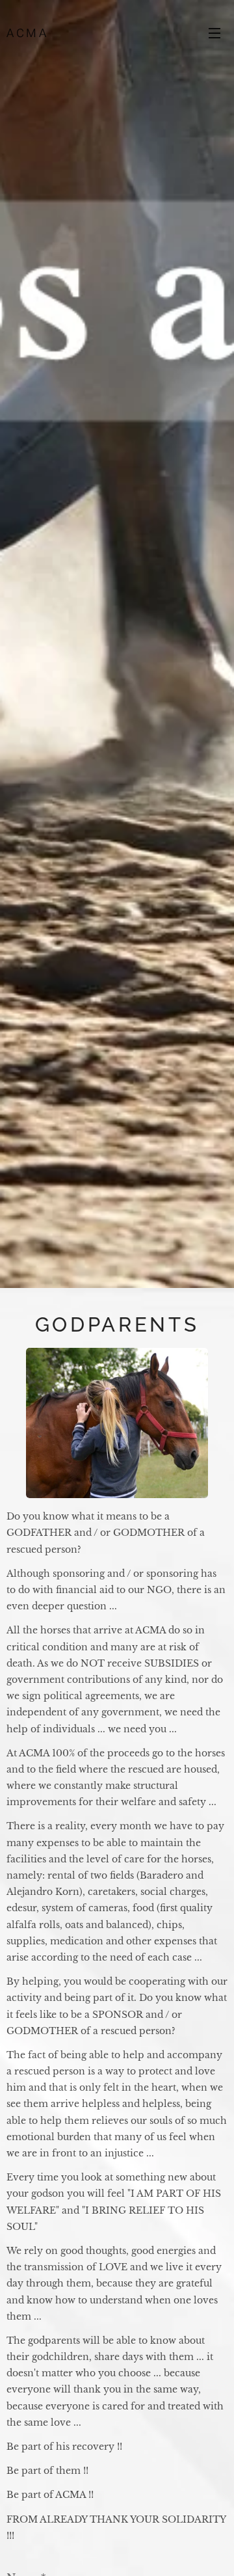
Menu (214, 33)
